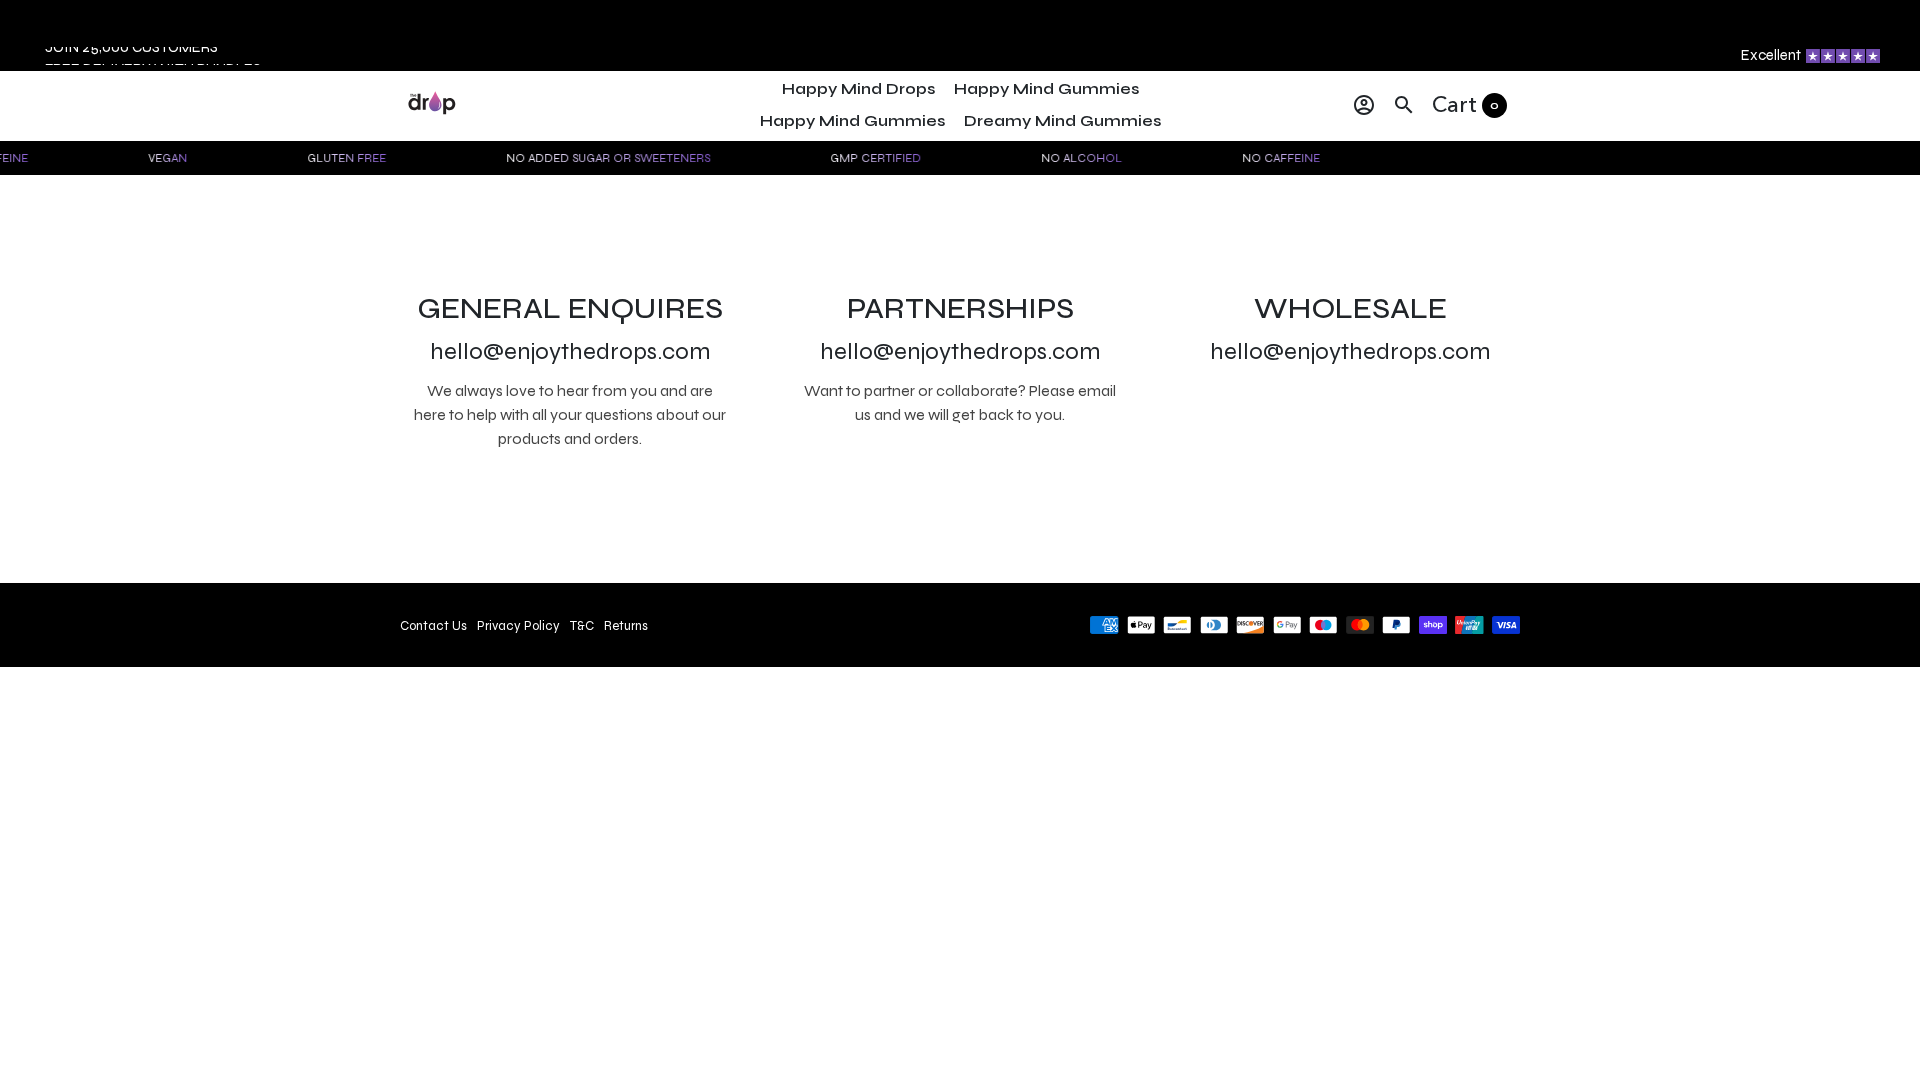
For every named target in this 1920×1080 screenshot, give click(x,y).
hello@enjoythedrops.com (570, 351)
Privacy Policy (518, 626)
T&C (582, 626)
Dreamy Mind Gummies (1062, 120)
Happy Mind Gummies (1046, 88)
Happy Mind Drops (858, 88)
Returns (626, 626)
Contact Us (433, 626)
